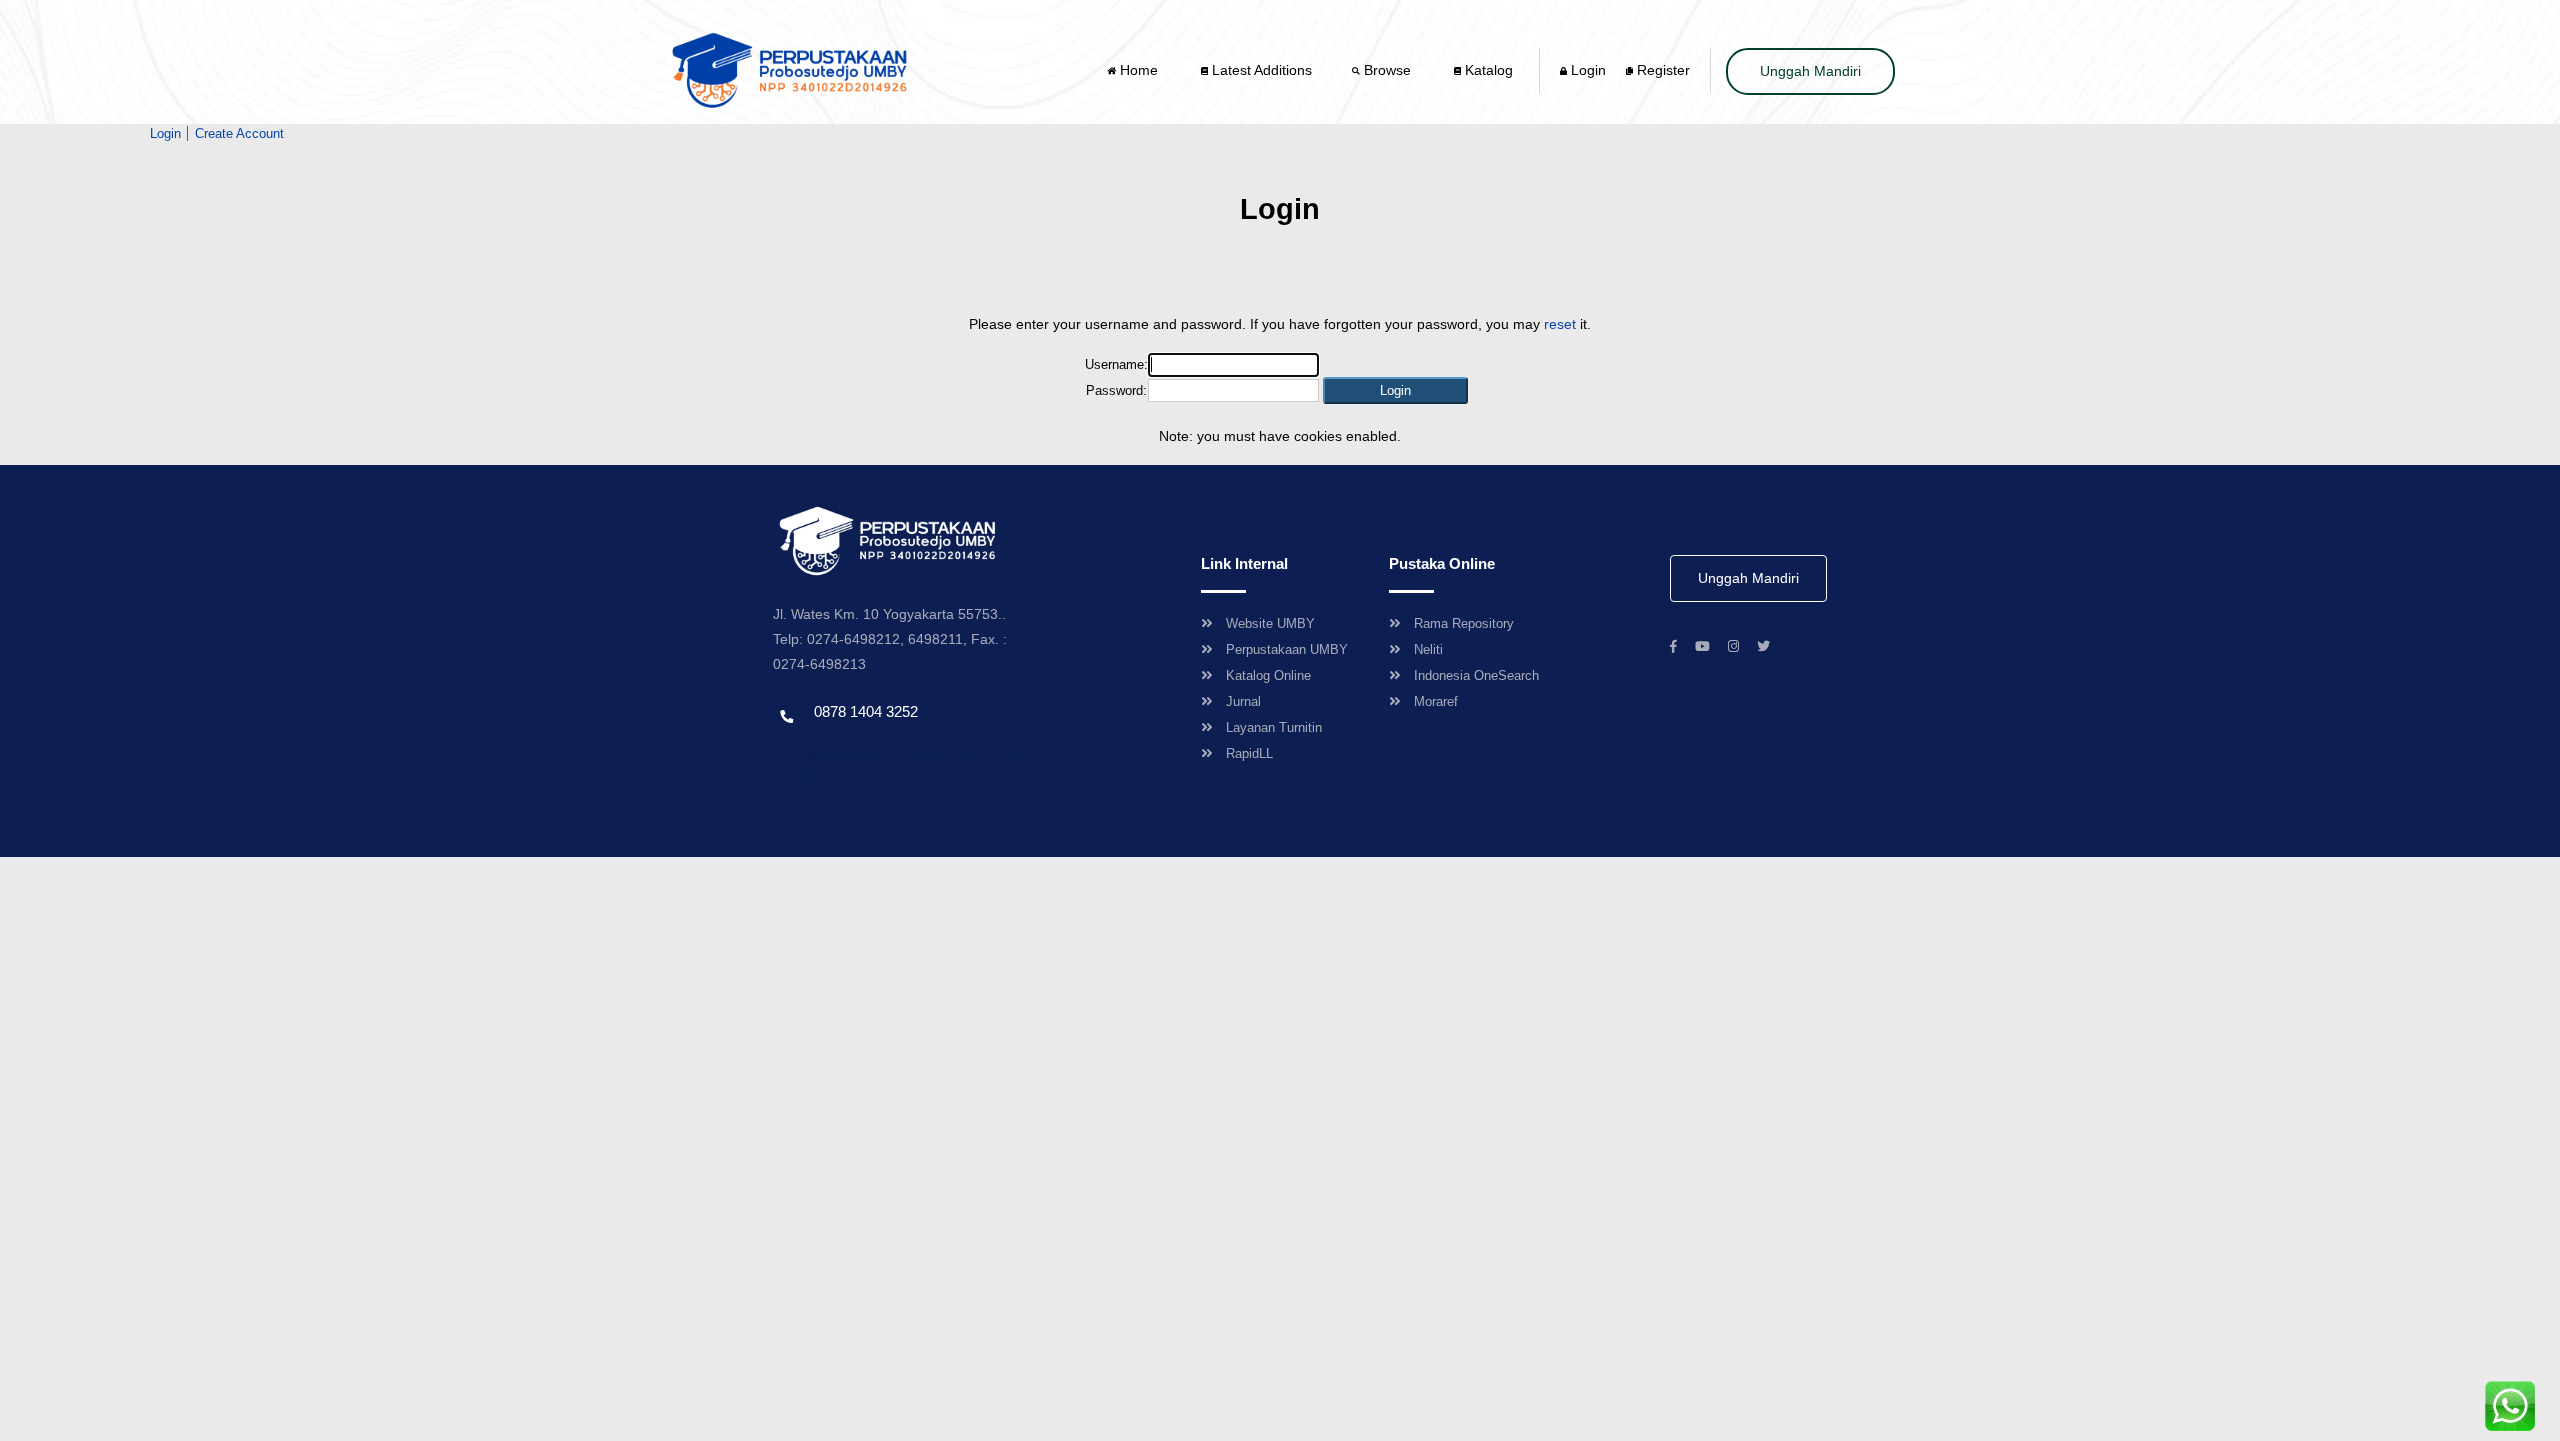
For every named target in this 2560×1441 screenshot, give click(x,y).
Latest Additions (1260, 70)
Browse (1387, 70)
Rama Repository (1464, 623)
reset (1560, 324)
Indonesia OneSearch (1476, 675)
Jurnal (1243, 701)
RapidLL (1249, 753)
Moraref (1436, 701)
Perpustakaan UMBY (1287, 649)
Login (1586, 70)
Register (1661, 70)
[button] (1395, 390)
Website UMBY (1270, 623)
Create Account (239, 133)
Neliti (1428, 649)
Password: (1116, 390)
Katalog (1487, 70)
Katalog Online (1268, 675)
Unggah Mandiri (1810, 71)
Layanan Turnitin (1274, 727)
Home (1139, 70)
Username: (1116, 364)
